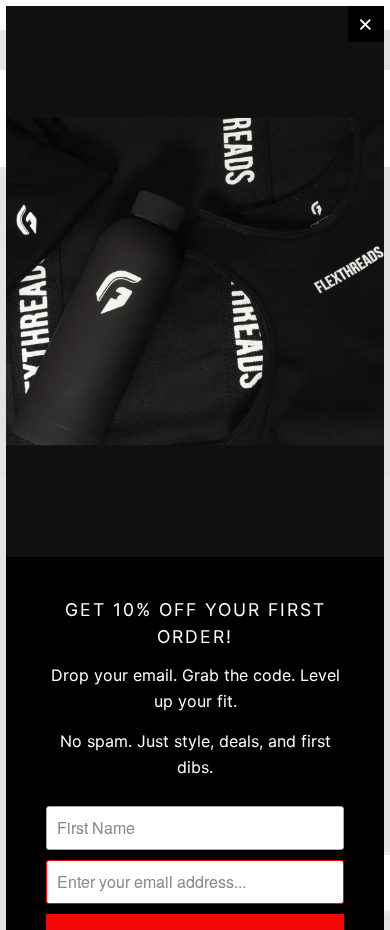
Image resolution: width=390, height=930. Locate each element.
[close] (366, 24)
